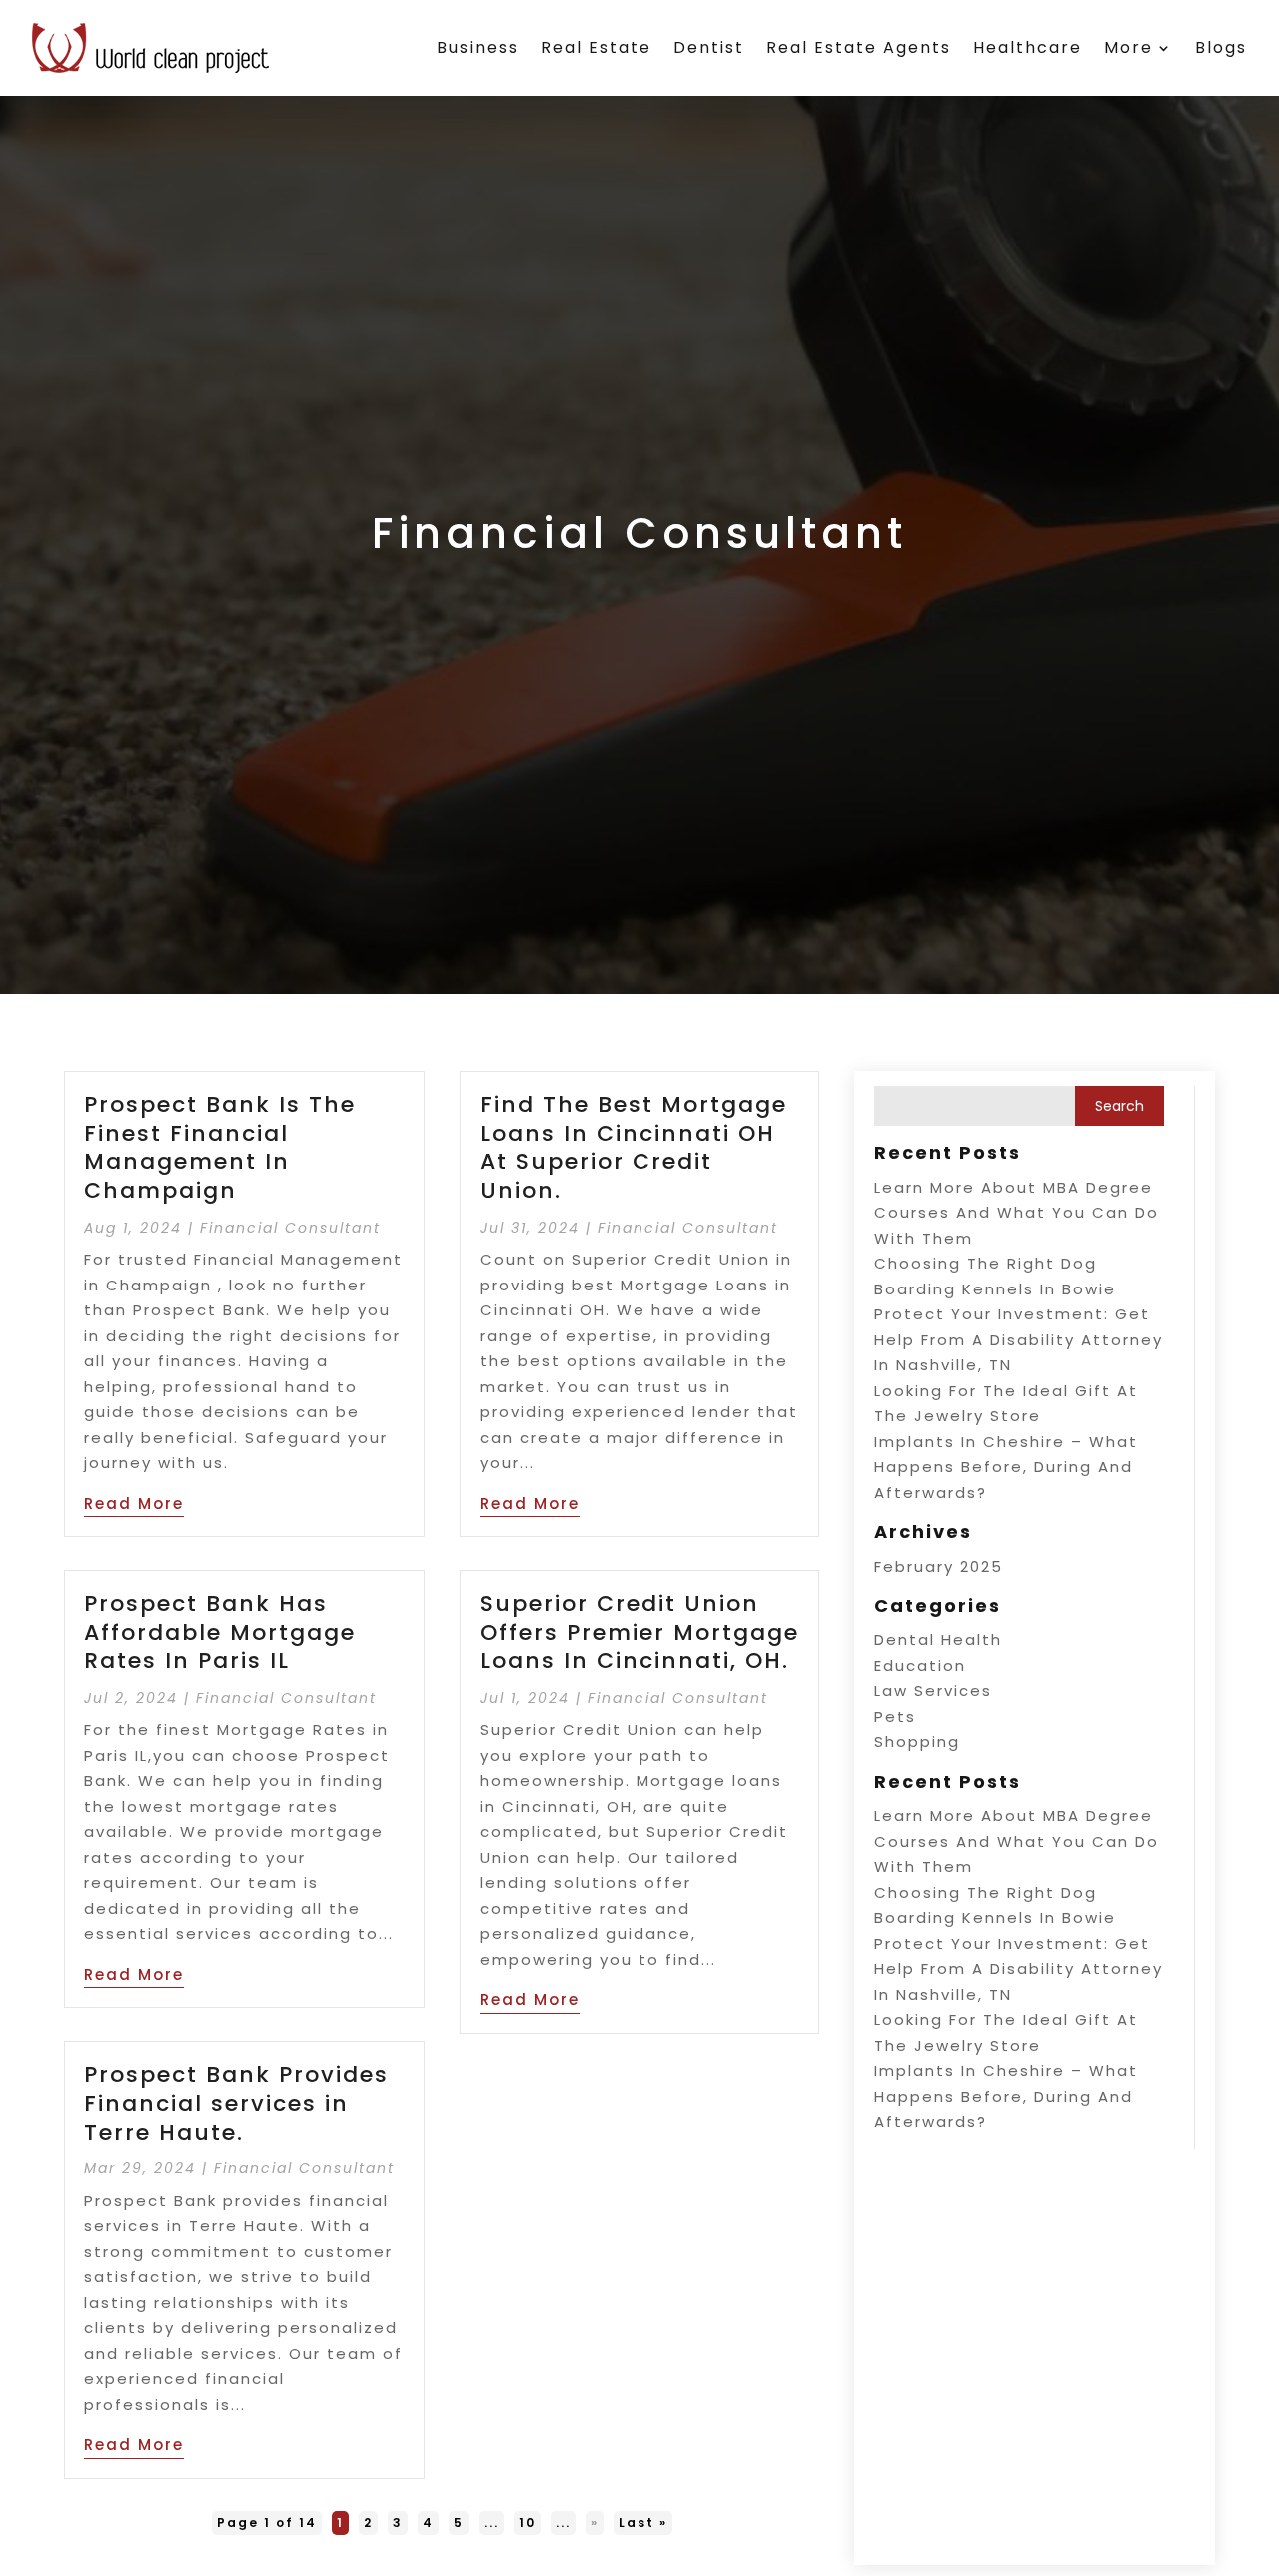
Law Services (933, 1691)
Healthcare (1028, 47)
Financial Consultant (290, 1228)
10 (527, 2523)
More (1129, 47)
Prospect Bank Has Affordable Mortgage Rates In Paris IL (220, 1632)
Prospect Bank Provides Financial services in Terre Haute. (236, 2103)
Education (920, 1666)
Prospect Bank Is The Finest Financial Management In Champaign (220, 1147)
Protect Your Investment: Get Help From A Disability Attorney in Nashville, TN (1019, 1339)
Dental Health (938, 1640)
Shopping (917, 1741)
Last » (643, 2523)
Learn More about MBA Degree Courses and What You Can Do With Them (1017, 1213)
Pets (895, 1717)
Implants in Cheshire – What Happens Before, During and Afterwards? (1006, 1467)
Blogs (1221, 47)
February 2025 (939, 1567)
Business (478, 47)
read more (134, 1504)
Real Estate (596, 47)
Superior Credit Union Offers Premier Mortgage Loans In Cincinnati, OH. (639, 1632)
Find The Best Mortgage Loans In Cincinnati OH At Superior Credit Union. (634, 1147)
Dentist (709, 47)
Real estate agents (859, 47)
